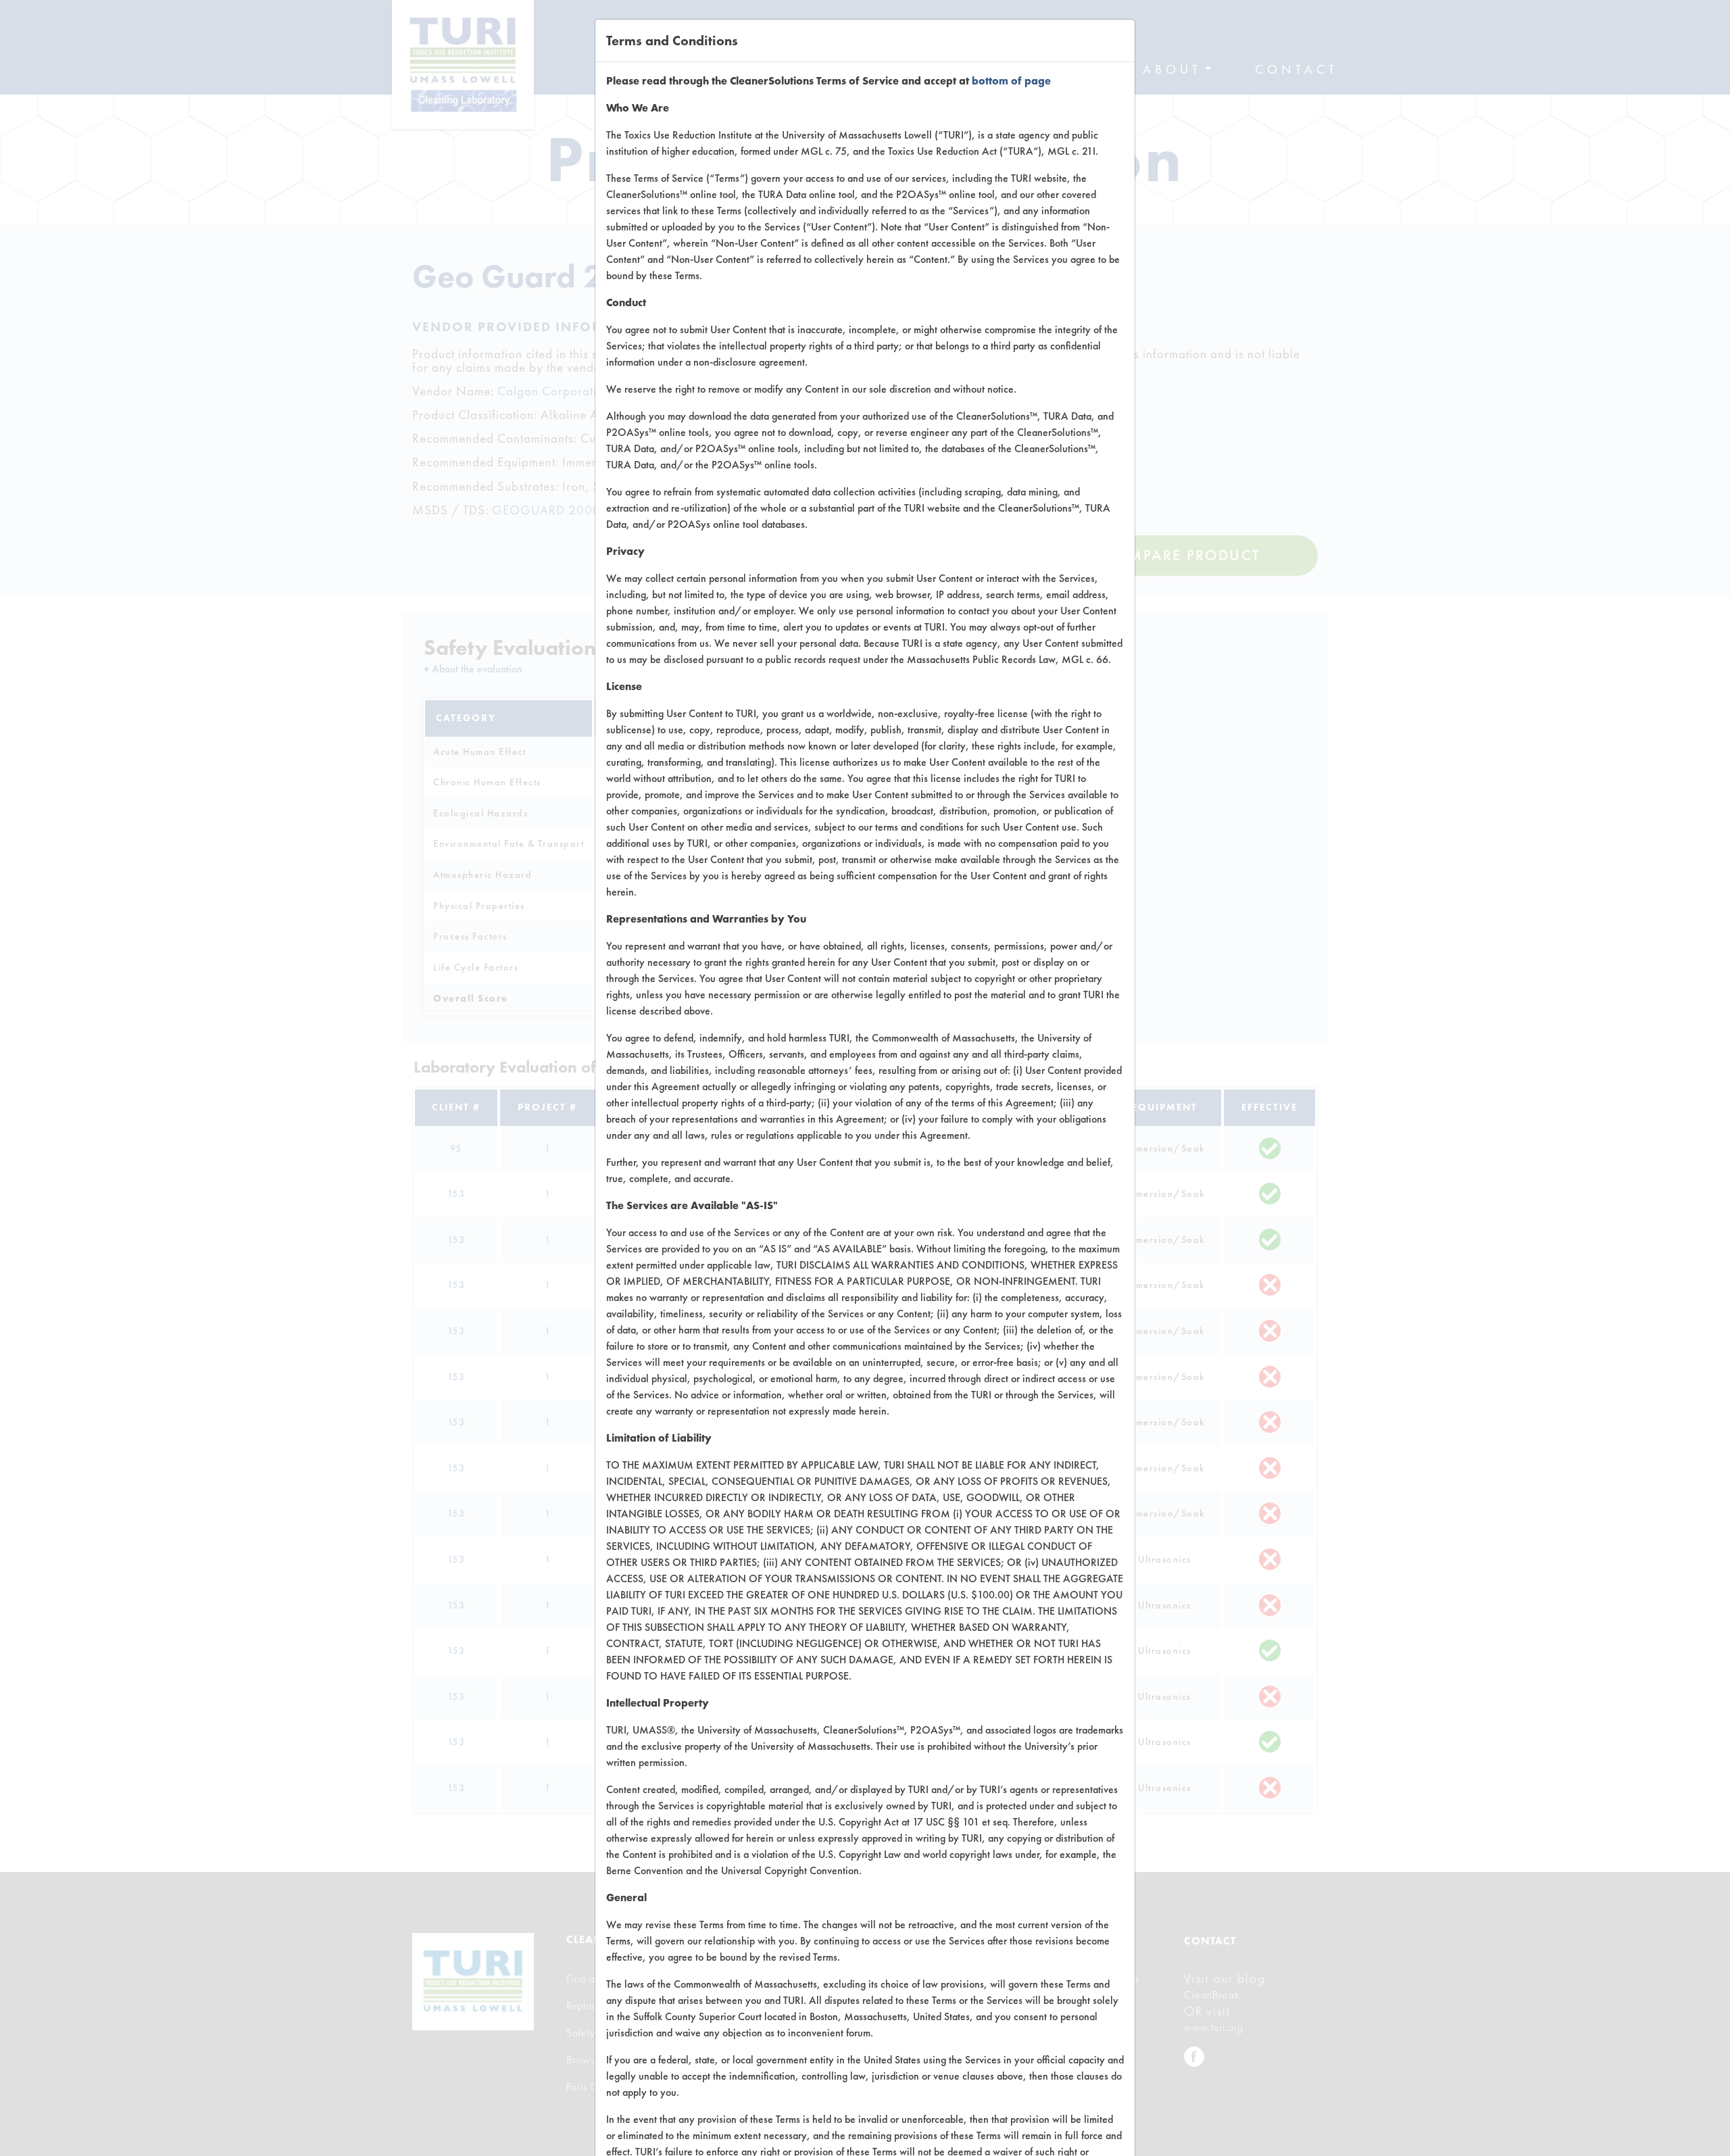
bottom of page (1011, 81)
